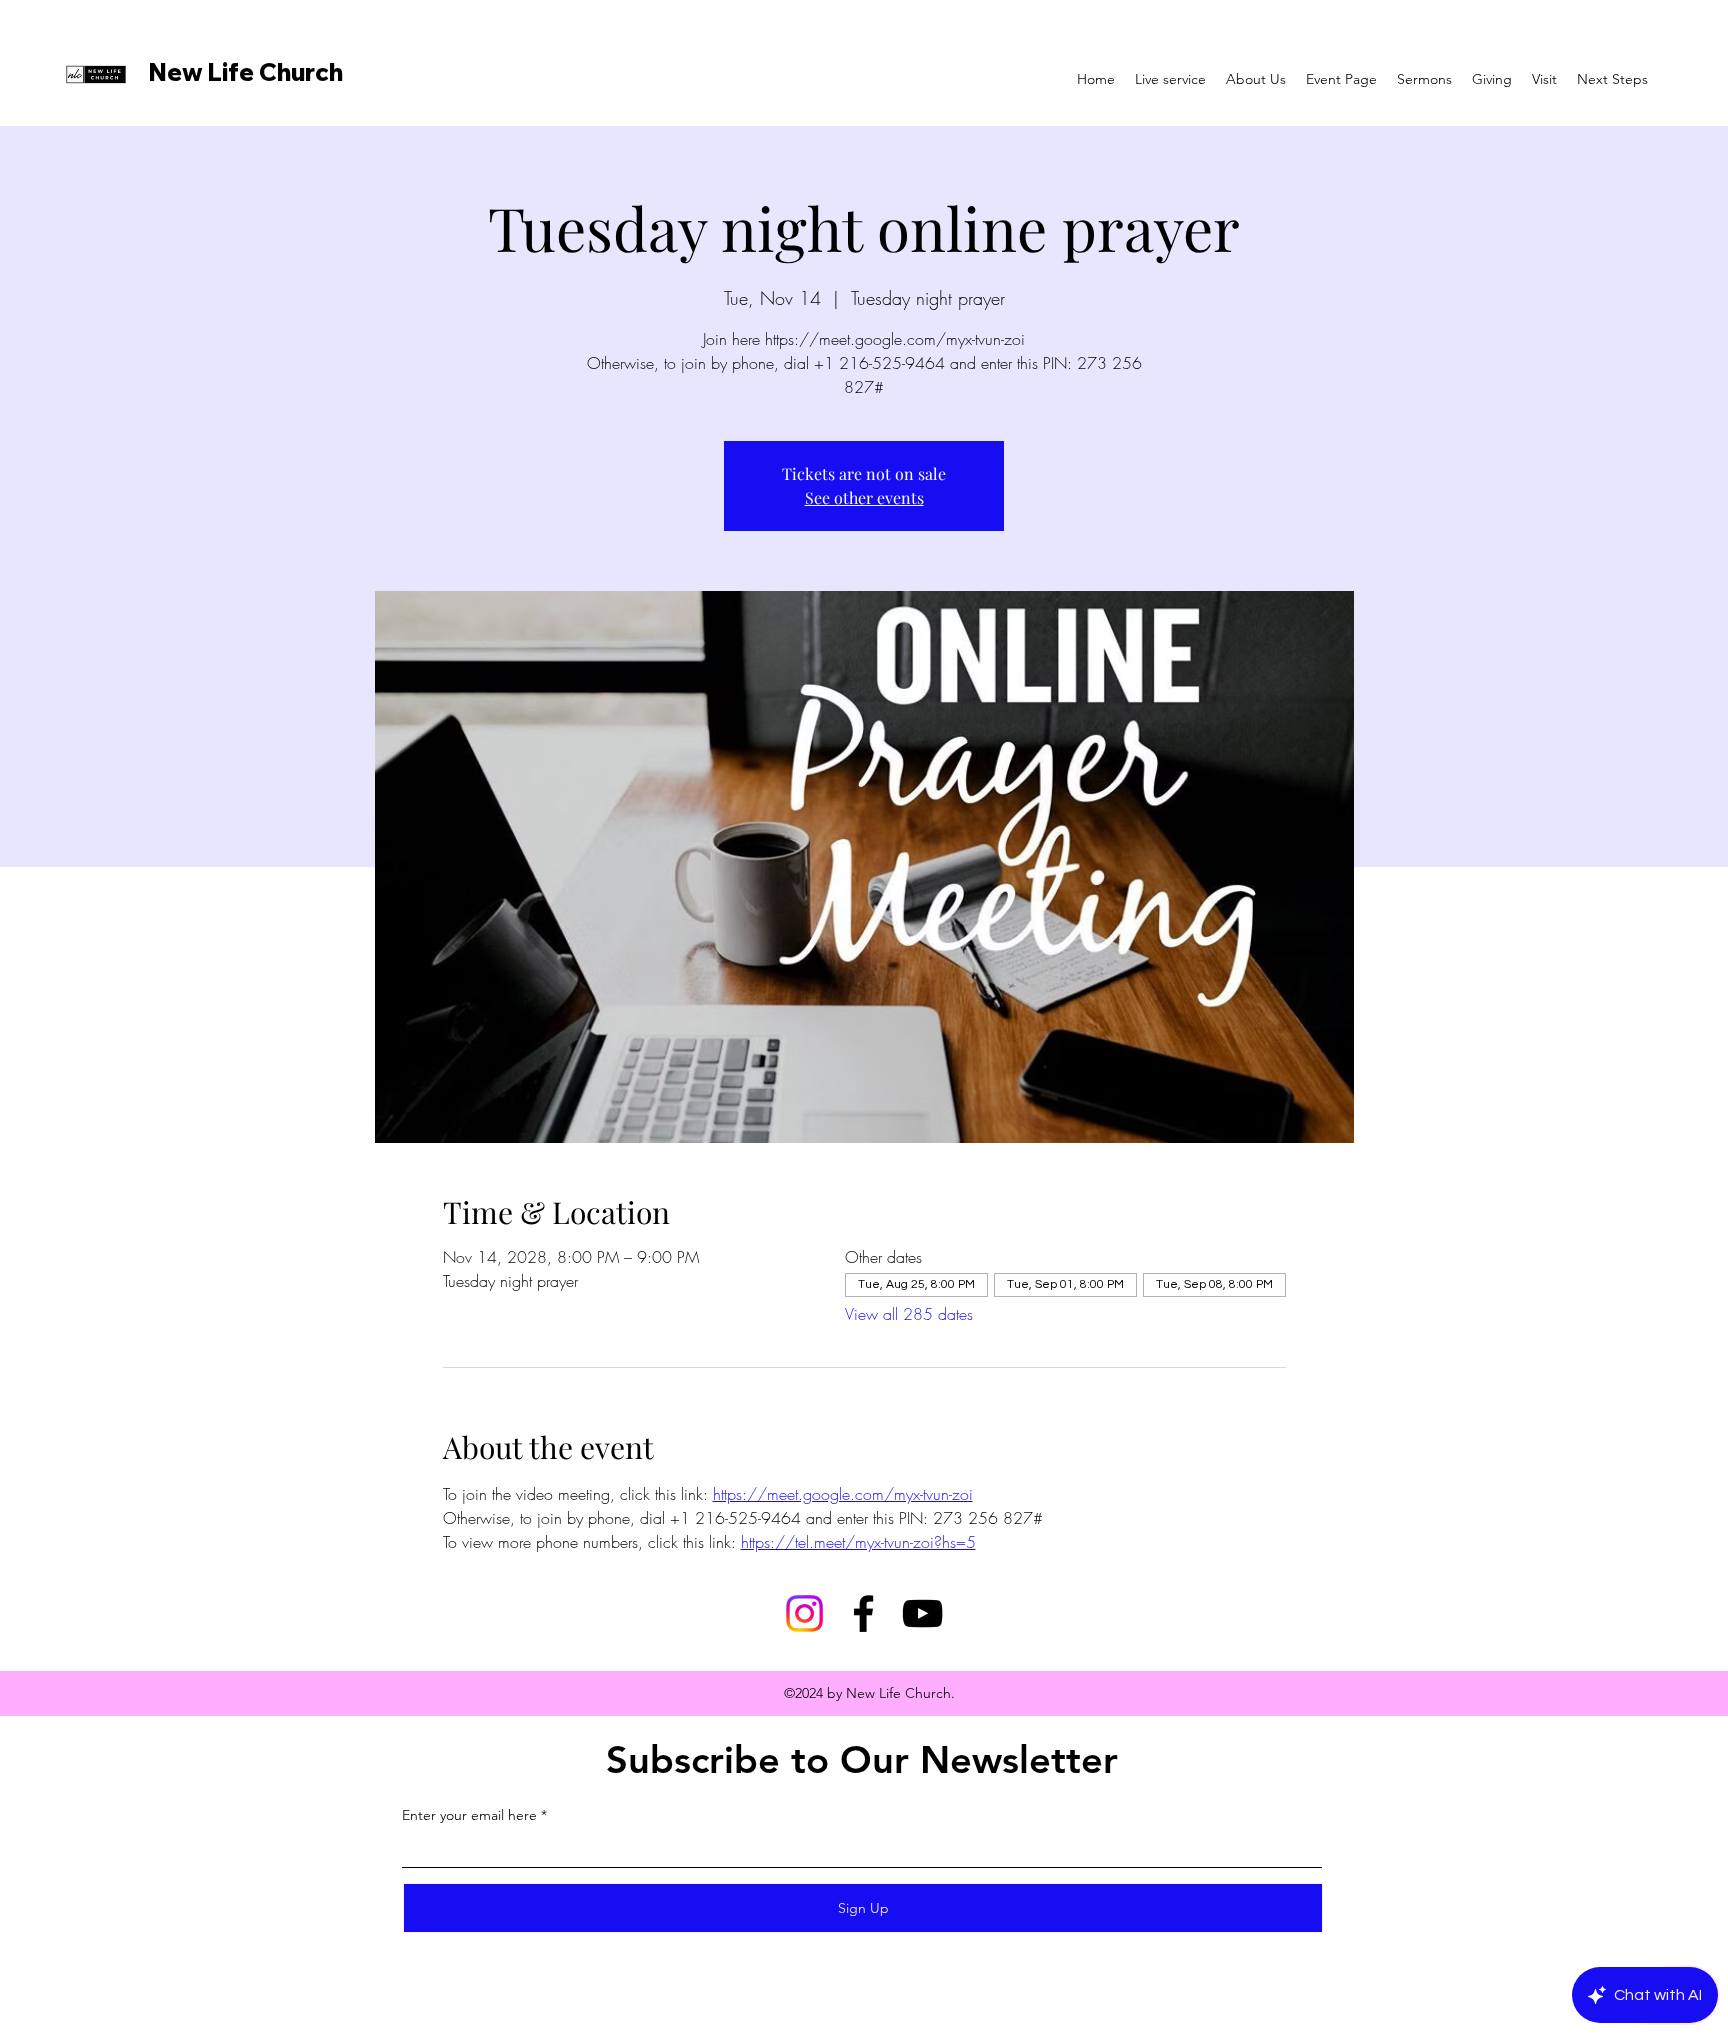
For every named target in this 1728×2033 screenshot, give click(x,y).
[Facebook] (863, 1613)
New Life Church (246, 72)
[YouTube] (922, 1613)
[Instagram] (804, 1613)
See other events (864, 497)
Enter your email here (469, 1815)
